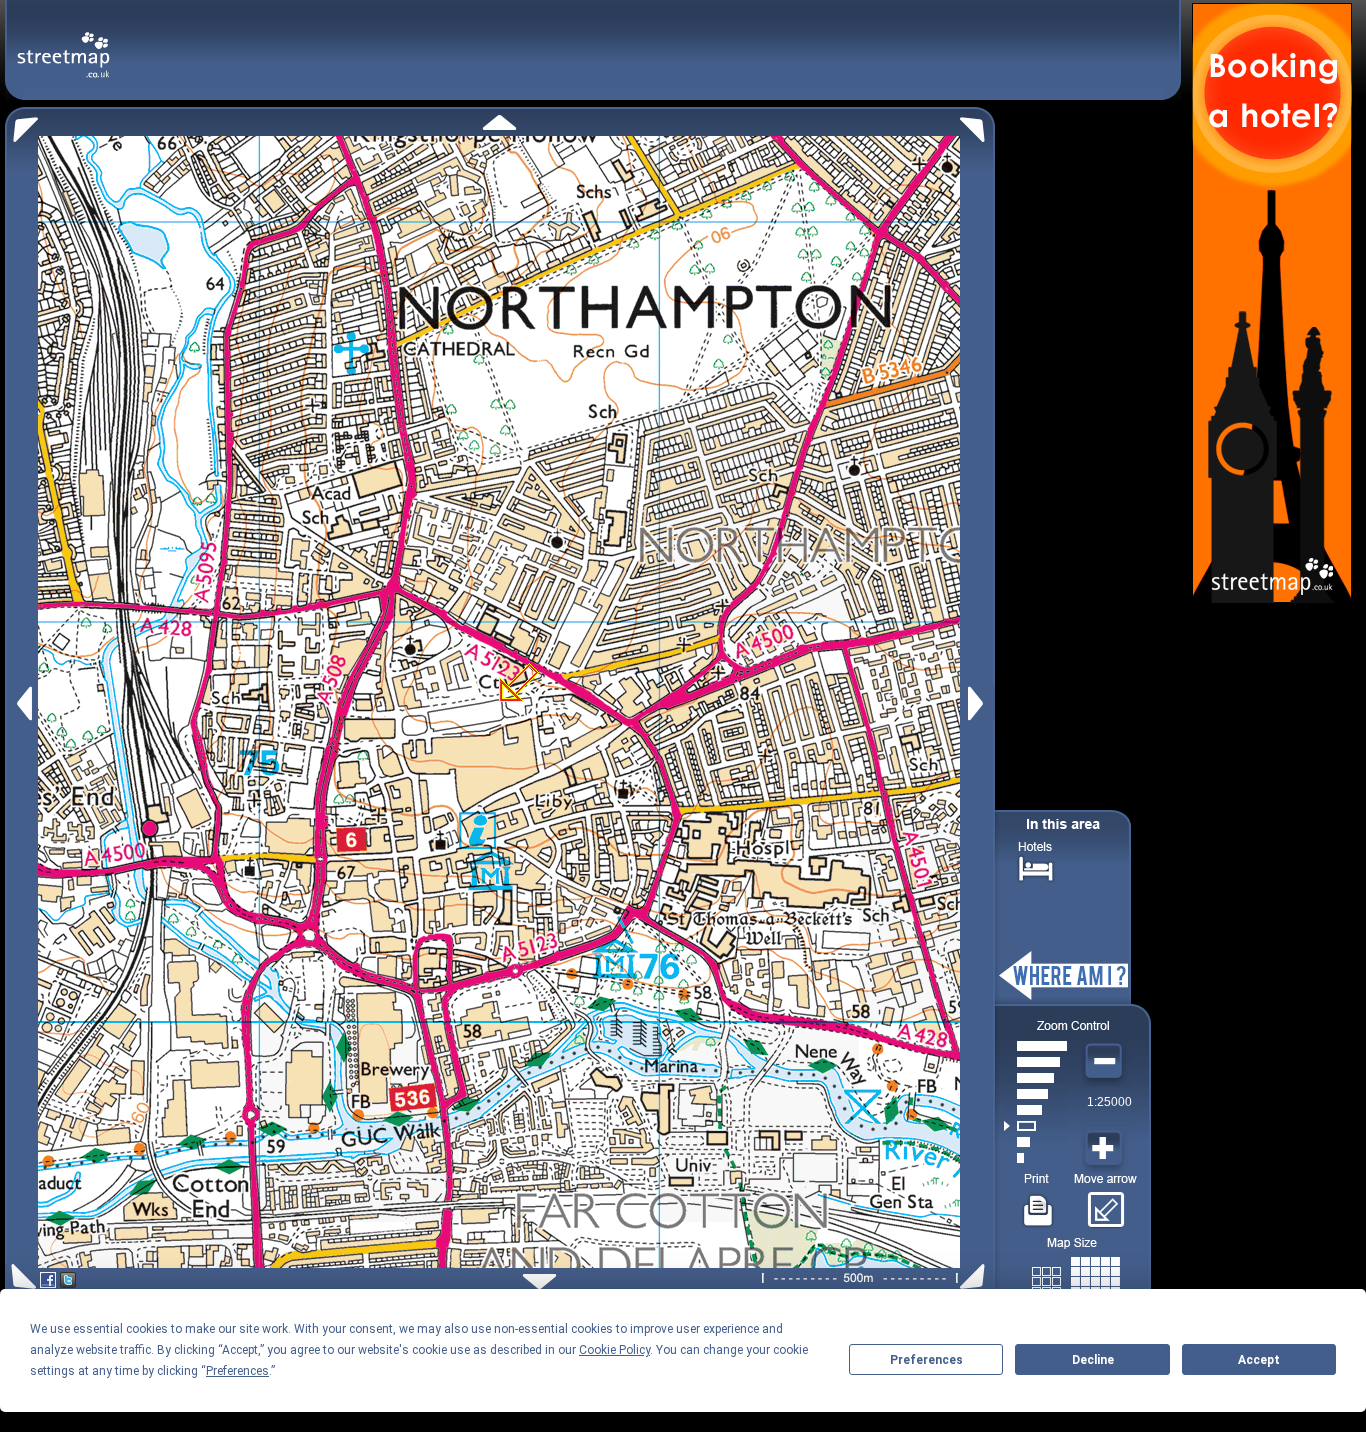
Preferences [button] (237, 1371)
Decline (1093, 1360)
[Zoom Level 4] (1035, 1110)
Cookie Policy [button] (614, 1350)
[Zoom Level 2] (1035, 1142)
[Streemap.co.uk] (63, 43)
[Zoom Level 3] (1035, 1126)
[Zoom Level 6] (1035, 1078)
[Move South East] (976, 1276)
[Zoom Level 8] (1035, 1046)
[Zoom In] (1106, 1149)
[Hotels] (1036, 866)
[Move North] (499, 122)
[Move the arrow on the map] (1105, 1203)
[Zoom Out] (1106, 1062)
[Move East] (978, 703)
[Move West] (22, 703)
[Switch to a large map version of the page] (1076, 1277)
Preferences (926, 1360)
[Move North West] (21, 124)
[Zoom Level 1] (1035, 1158)
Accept (1259, 1360)
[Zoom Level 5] (1035, 1094)
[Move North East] (977, 124)
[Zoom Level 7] (1035, 1062)
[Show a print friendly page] (1038, 1203)
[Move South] (539, 1281)
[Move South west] (20, 1276)
